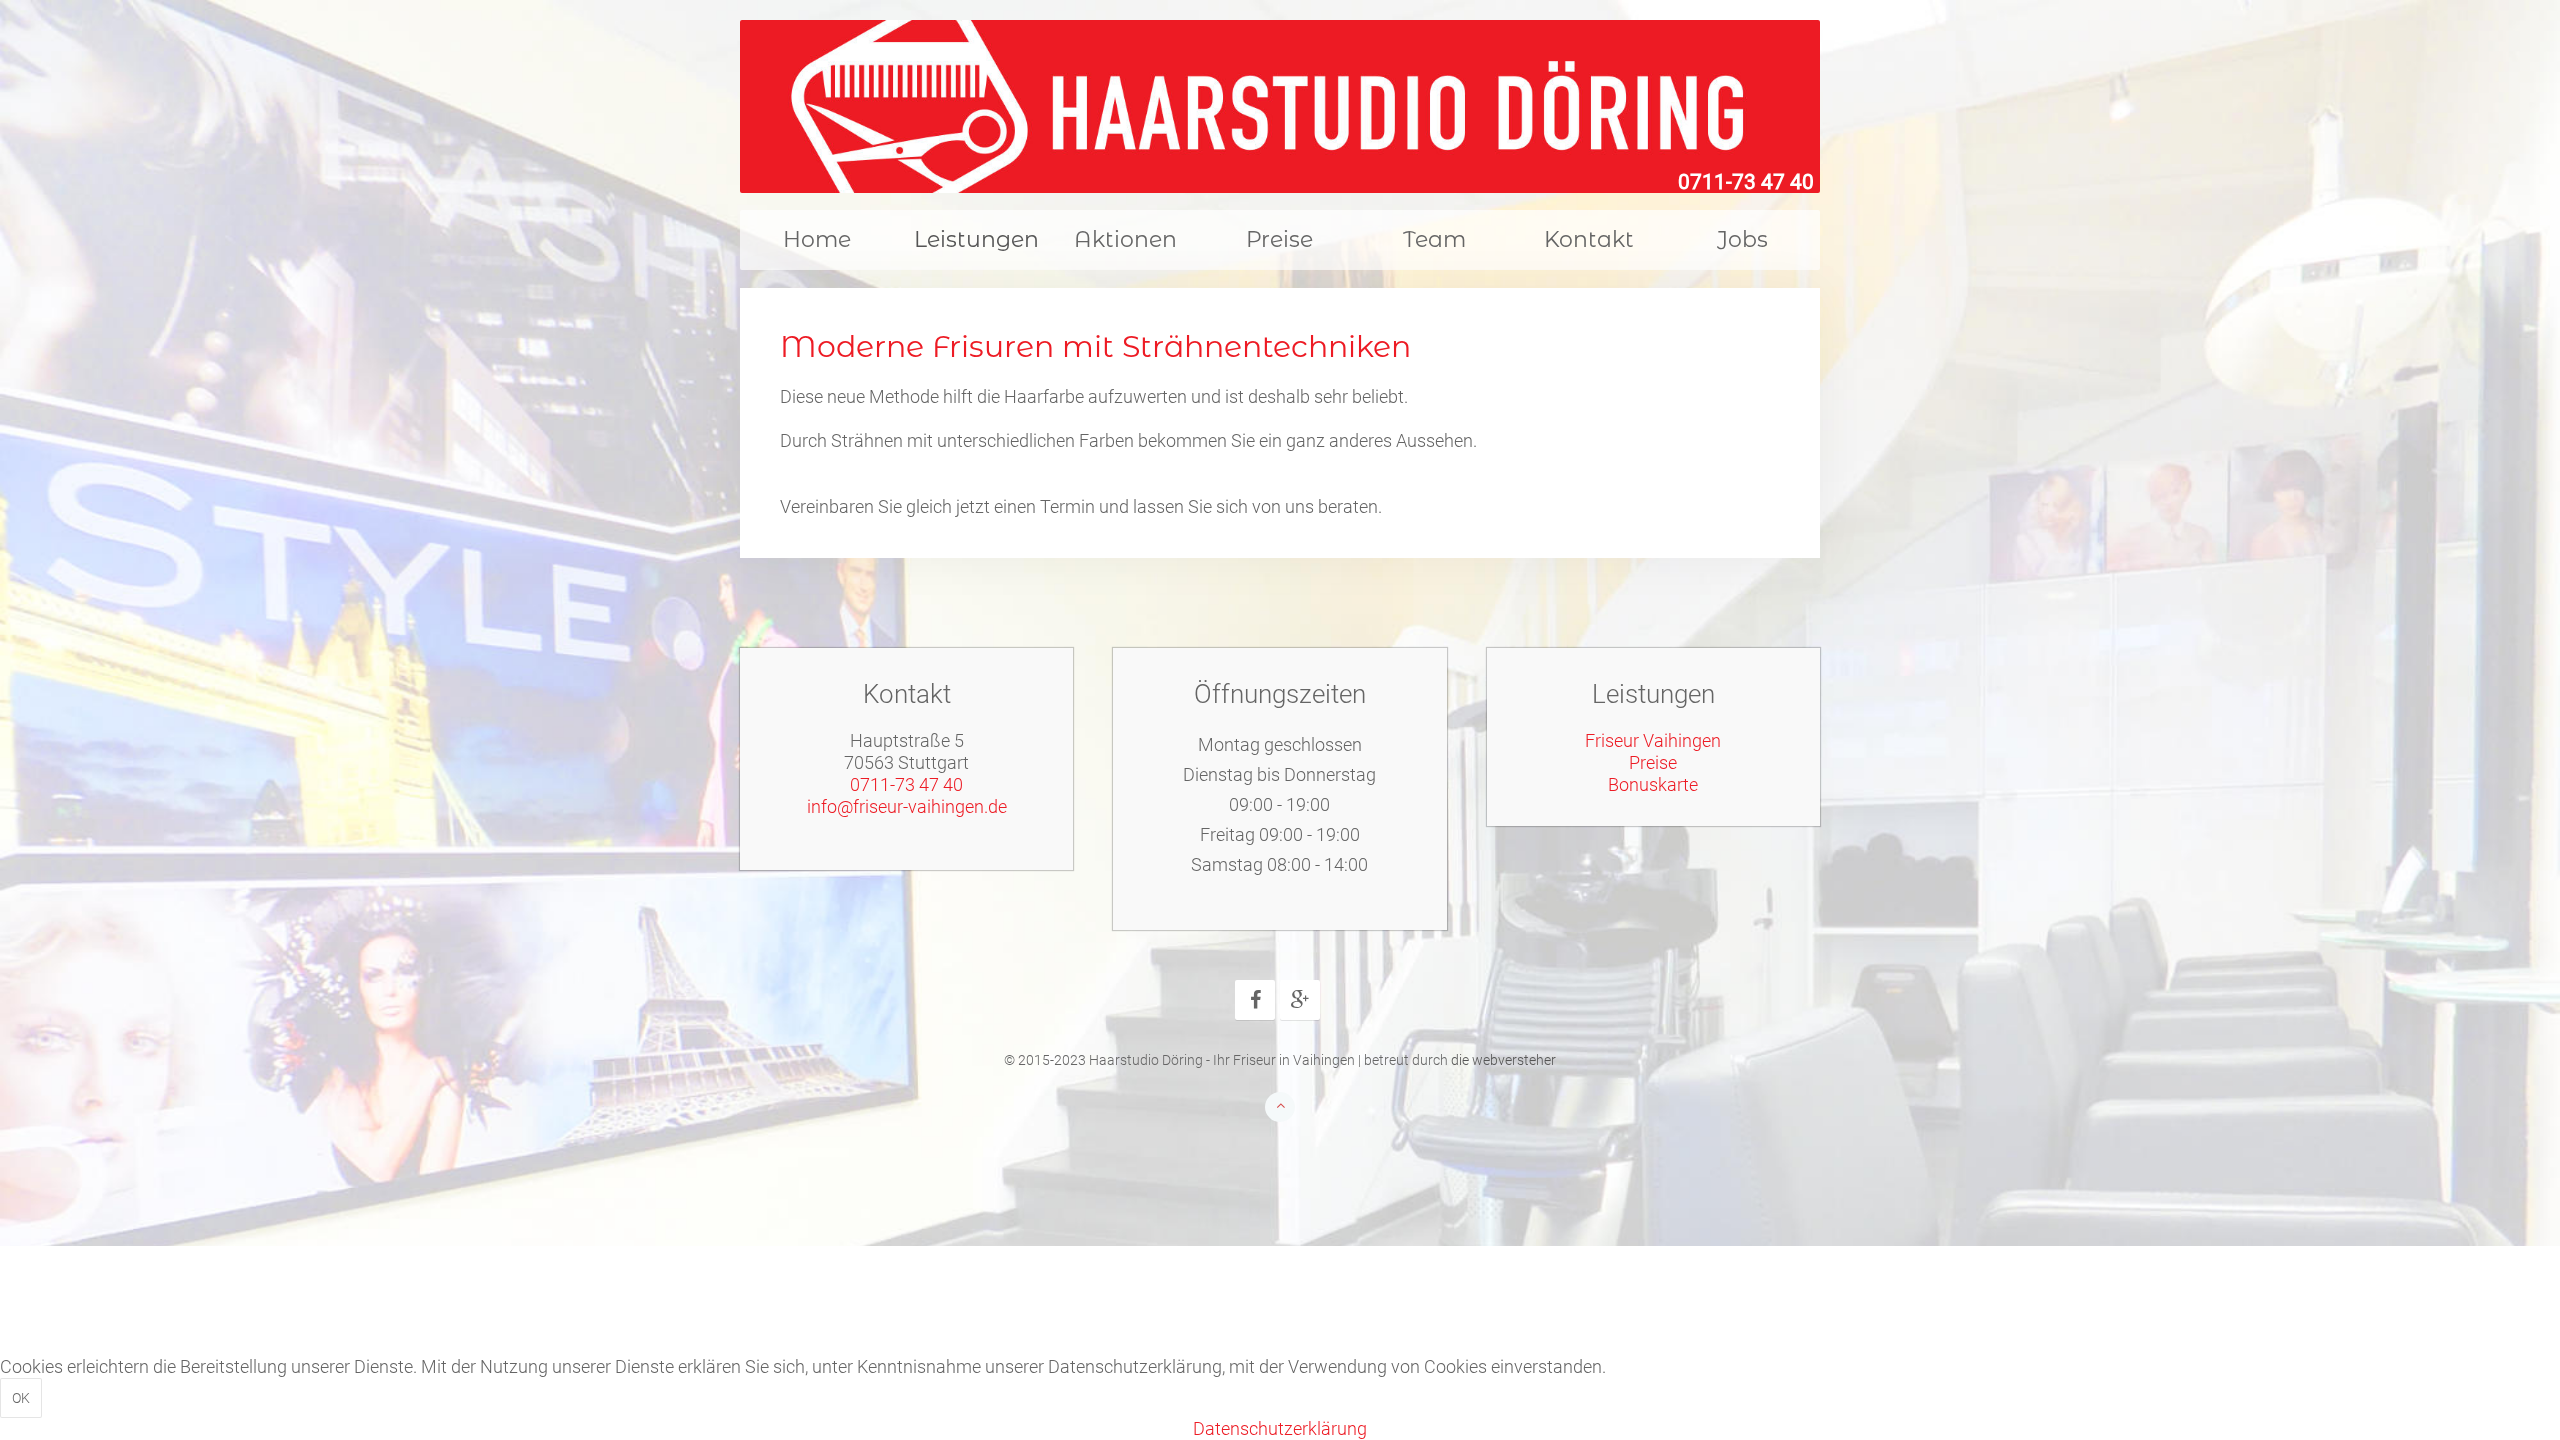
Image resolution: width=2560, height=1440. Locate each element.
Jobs (1742, 239)
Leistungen (976, 239)
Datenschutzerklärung (1280, 1428)
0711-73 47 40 (1746, 182)
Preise (1279, 239)
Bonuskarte (1653, 784)
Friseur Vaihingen (1653, 740)
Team (1434, 239)
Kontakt (1589, 239)
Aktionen (1125, 239)
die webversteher (1503, 1060)
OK (21, 1398)
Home (817, 239)
